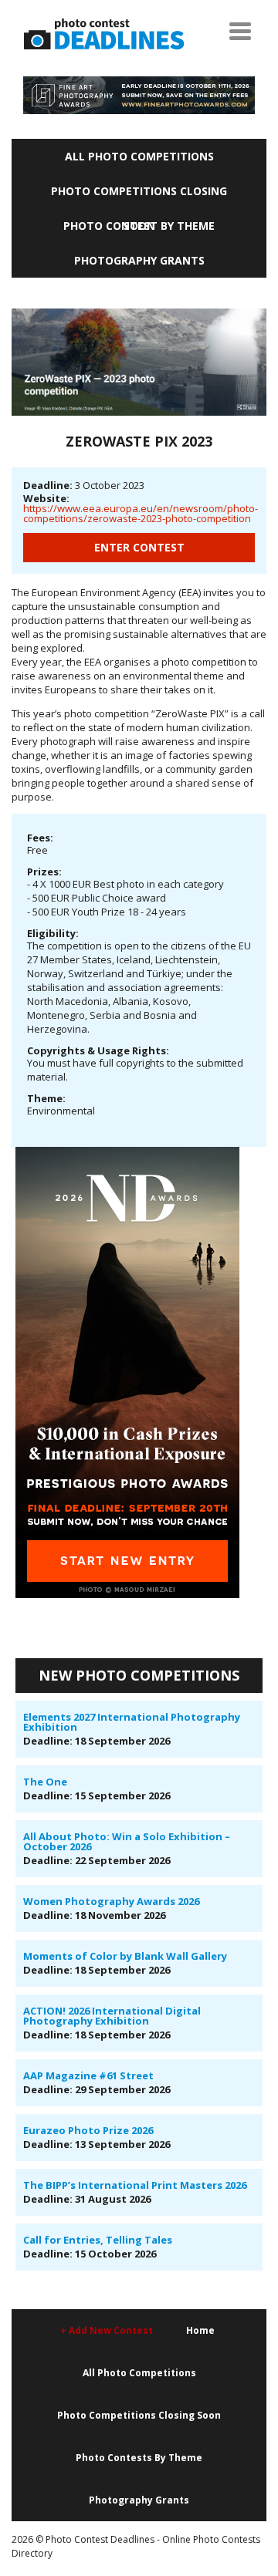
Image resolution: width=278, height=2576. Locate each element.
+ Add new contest (107, 2330)
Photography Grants (139, 260)
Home (200, 2330)
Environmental (61, 1111)
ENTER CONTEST (139, 547)
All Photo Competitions (139, 156)
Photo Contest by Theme (139, 226)
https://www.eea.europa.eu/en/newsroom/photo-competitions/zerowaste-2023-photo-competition (141, 513)
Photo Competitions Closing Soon (139, 196)
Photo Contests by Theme (139, 2458)
